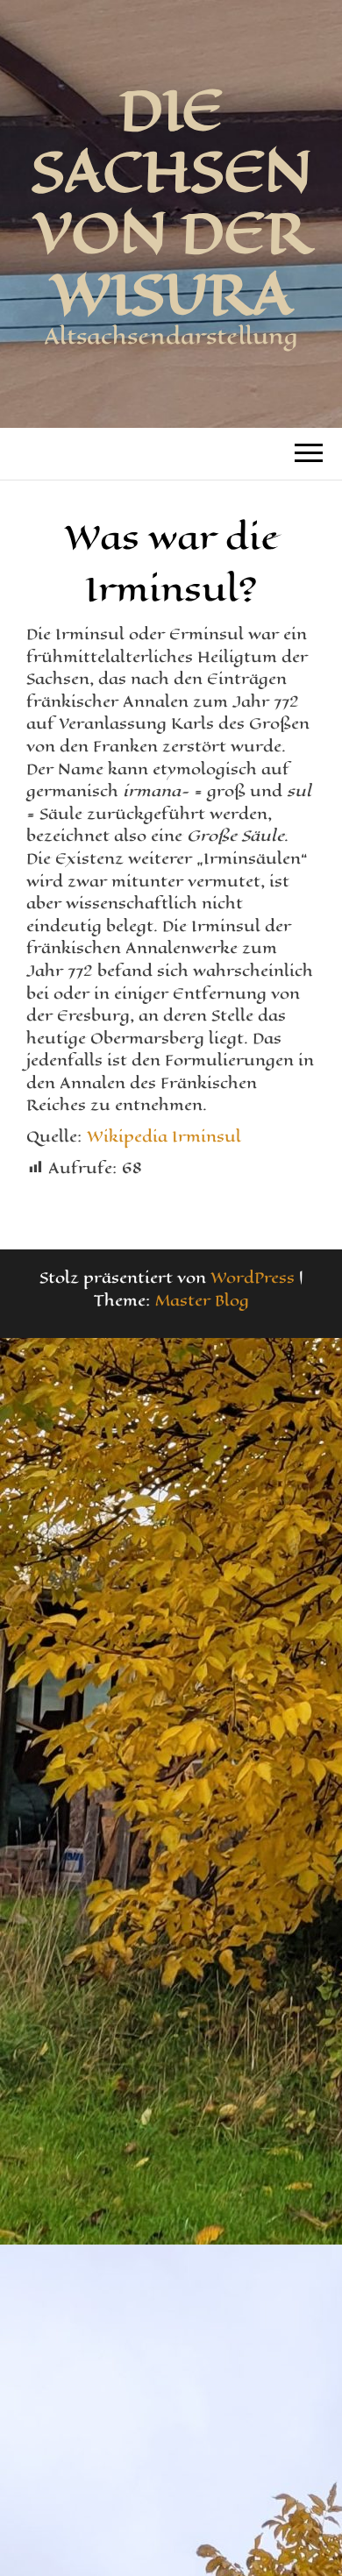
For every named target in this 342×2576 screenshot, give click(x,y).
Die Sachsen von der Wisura (171, 202)
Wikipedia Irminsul (164, 1136)
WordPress (253, 1277)
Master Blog (202, 1300)
